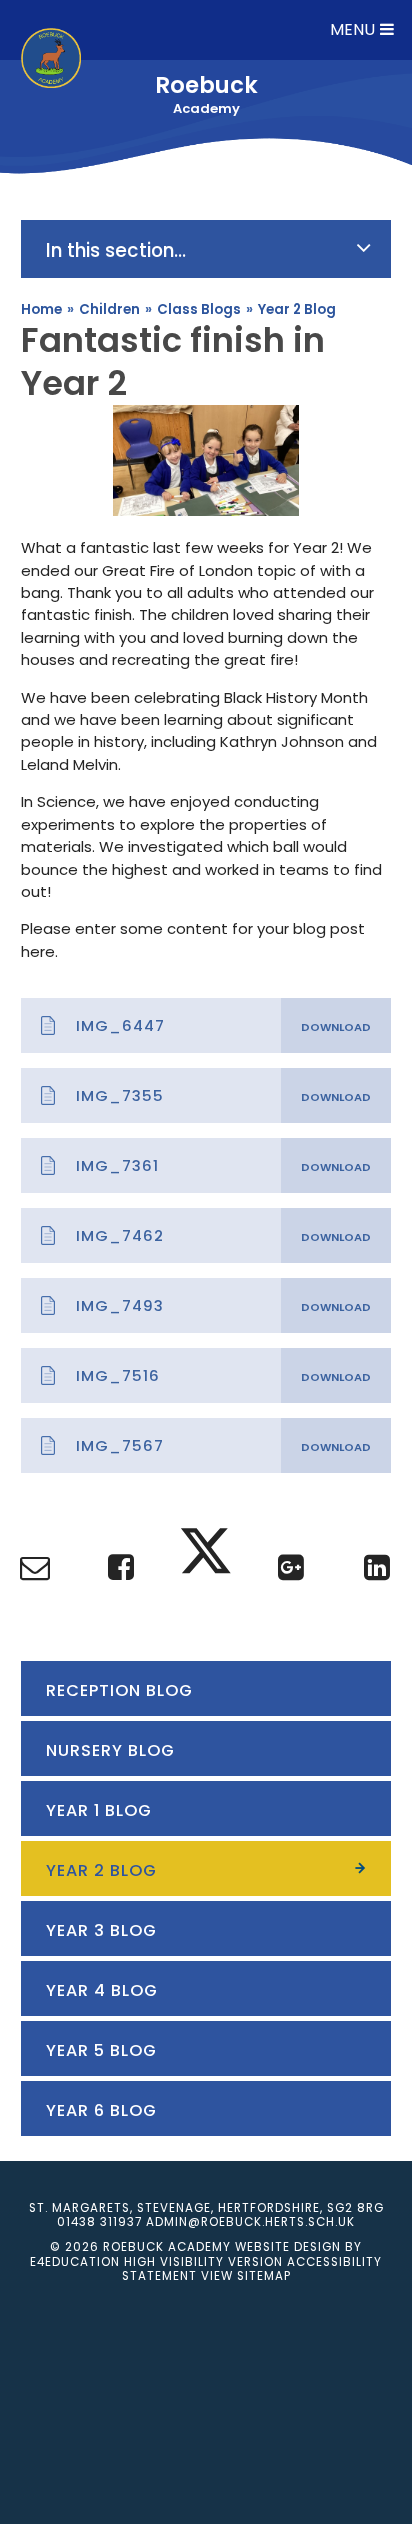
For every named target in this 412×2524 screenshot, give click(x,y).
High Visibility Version (203, 2262)
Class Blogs (199, 309)
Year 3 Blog (101, 1930)
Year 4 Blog (102, 1990)
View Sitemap (246, 2276)
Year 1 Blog (99, 1810)
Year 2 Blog (297, 309)
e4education (75, 2262)
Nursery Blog (110, 1750)
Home (41, 309)
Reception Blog (119, 1690)
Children (109, 309)
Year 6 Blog (101, 2110)
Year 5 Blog (101, 2050)
